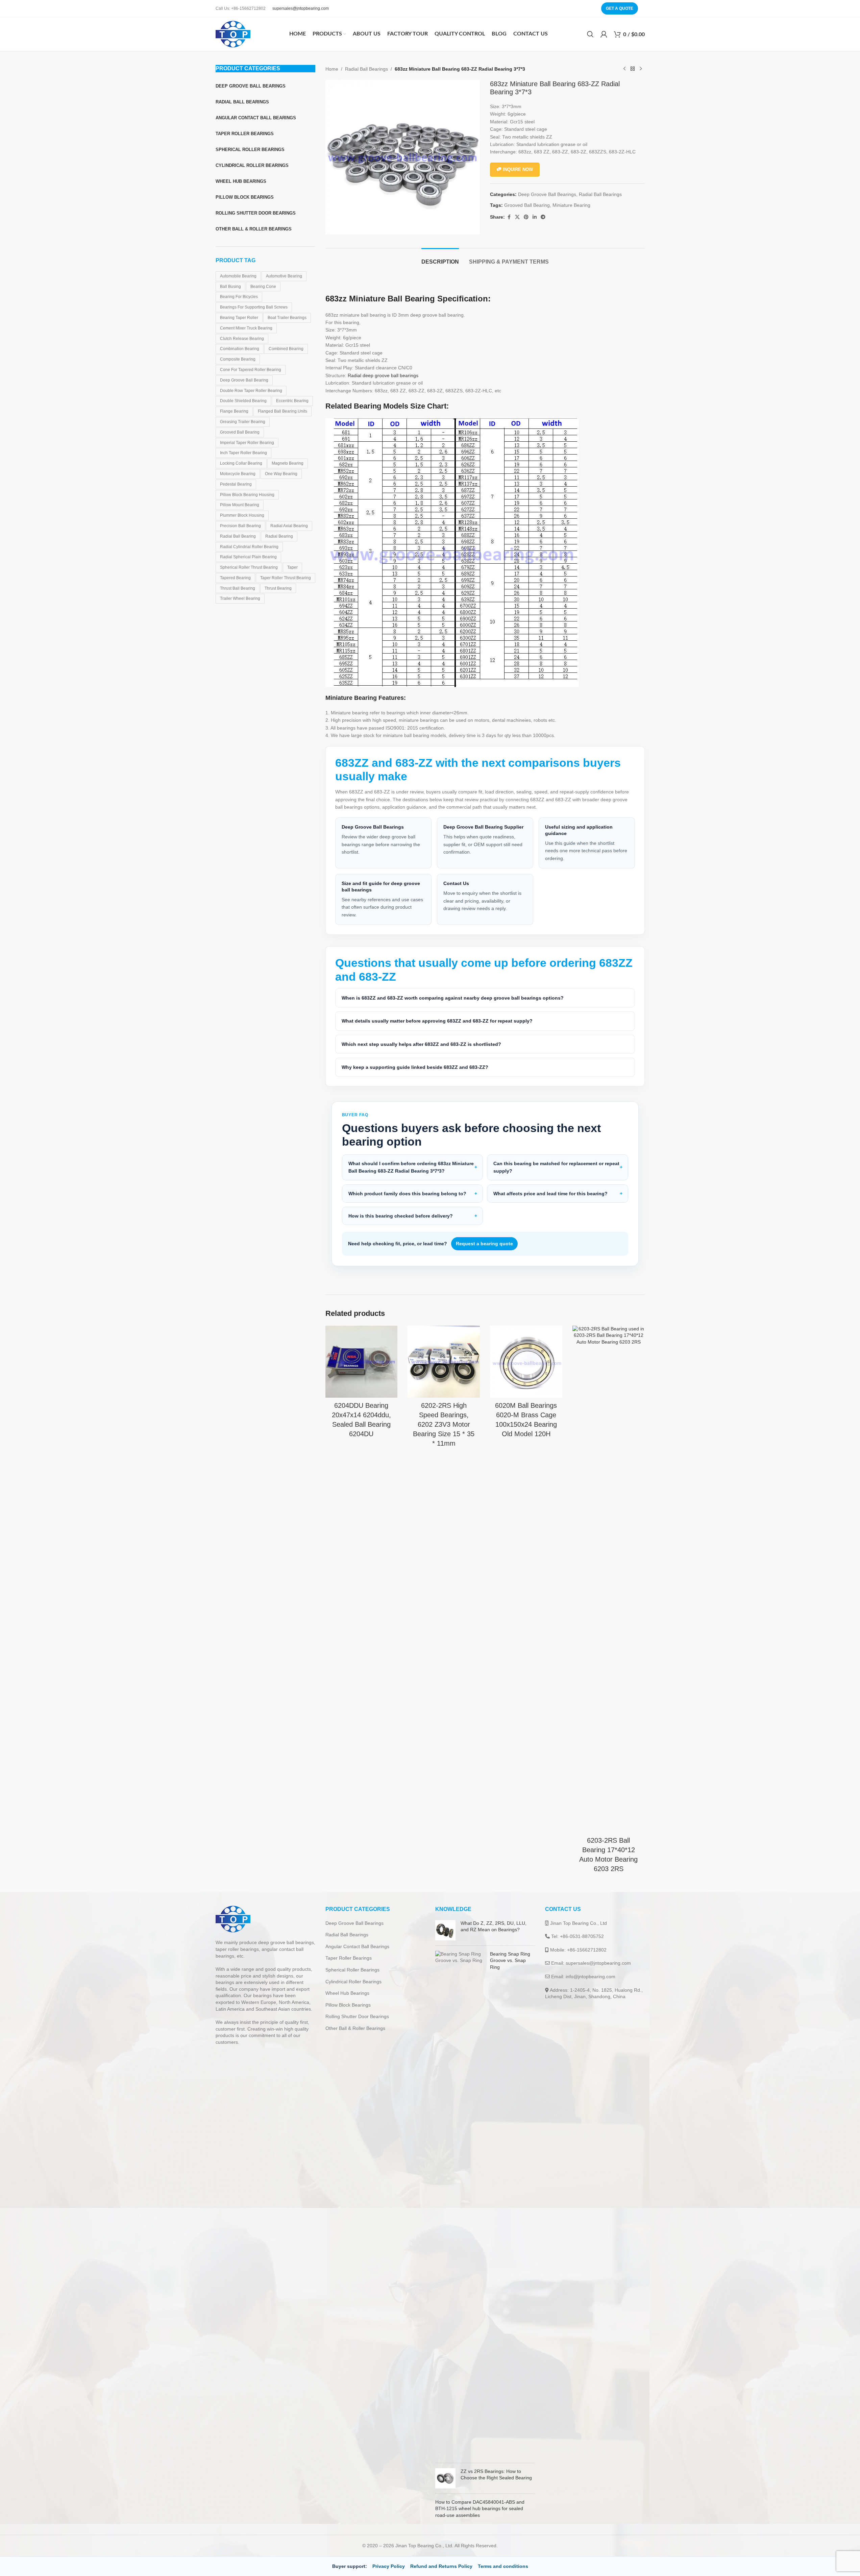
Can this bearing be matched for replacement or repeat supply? (556, 1167)
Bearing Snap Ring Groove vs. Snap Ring (510, 1960)
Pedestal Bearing (236, 484)
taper (292, 567)
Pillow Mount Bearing (240, 505)
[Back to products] (633, 69)
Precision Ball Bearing (240, 526)
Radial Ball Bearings (366, 69)
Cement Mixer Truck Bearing (246, 328)
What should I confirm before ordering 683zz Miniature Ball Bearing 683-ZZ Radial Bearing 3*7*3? (411, 1167)
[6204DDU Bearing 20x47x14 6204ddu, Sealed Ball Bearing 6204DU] (362, 1362)
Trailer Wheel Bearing (240, 598)
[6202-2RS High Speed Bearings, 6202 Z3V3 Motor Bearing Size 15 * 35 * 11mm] (444, 1362)
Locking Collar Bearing (241, 463)
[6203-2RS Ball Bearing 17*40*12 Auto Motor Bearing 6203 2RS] (609, 1579)
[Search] (590, 34)
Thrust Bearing (278, 588)
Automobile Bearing (238, 276)
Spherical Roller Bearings (352, 1970)
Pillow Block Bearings (348, 2005)
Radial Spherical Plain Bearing (248, 557)
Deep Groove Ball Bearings (547, 194)
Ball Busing (230, 287)
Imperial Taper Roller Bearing (247, 443)
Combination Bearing (240, 349)
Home (332, 69)
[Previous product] (624, 69)
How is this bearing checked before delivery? (401, 1216)
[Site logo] (233, 34)
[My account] (604, 34)
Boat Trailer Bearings (287, 318)
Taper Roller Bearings (349, 1958)
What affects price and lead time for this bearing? (550, 1194)
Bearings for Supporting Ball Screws (254, 307)
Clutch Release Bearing (242, 339)
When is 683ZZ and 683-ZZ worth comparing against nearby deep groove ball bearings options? (453, 998)
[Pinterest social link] (526, 217)
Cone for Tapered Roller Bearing (251, 370)
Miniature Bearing (571, 205)
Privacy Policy (389, 2566)
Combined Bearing (286, 349)
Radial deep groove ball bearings (383, 375)
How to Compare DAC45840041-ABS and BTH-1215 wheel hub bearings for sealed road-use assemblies (480, 2509)
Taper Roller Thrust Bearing (286, 578)
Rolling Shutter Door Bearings (357, 2016)
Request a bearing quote (484, 1244)
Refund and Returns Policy (441, 2566)
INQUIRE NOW (518, 169)
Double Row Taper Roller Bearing (251, 391)
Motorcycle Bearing (238, 474)
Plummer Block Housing (242, 515)
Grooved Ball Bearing (240, 432)
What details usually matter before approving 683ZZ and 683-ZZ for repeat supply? (437, 1021)
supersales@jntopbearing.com (301, 8)
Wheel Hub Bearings (347, 1993)
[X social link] (517, 217)
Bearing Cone (263, 287)
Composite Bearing (238, 359)
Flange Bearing (234, 411)
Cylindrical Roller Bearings (353, 1982)
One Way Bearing (281, 474)
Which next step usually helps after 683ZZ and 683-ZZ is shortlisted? (421, 1044)
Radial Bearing (279, 536)
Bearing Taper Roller (239, 318)
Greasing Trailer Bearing (243, 422)
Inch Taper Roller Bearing (243, 453)
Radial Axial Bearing (289, 526)
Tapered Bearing (235, 578)
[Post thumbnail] (445, 1930)
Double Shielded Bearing (243, 401)
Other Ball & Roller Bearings (355, 2028)
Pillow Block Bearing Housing (247, 495)
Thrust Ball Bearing (238, 588)
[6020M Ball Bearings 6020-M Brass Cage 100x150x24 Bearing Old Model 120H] (526, 1362)
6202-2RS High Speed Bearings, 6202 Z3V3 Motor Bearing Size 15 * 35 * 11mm (444, 1424)
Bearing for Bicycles (239, 297)
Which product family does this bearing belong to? (407, 1194)
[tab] (440, 258)
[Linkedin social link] (535, 217)
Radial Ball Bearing (238, 536)
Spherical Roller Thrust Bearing (249, 567)
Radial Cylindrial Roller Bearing (249, 547)
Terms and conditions (503, 2566)
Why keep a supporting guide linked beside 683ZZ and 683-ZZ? (415, 1067)
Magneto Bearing (288, 463)
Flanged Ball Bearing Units (282, 411)
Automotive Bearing (284, 276)
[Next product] (641, 69)
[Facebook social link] (509, 217)
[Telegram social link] (543, 217)
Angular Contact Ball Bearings (357, 1946)
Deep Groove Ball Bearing (244, 380)
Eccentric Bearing (292, 401)
